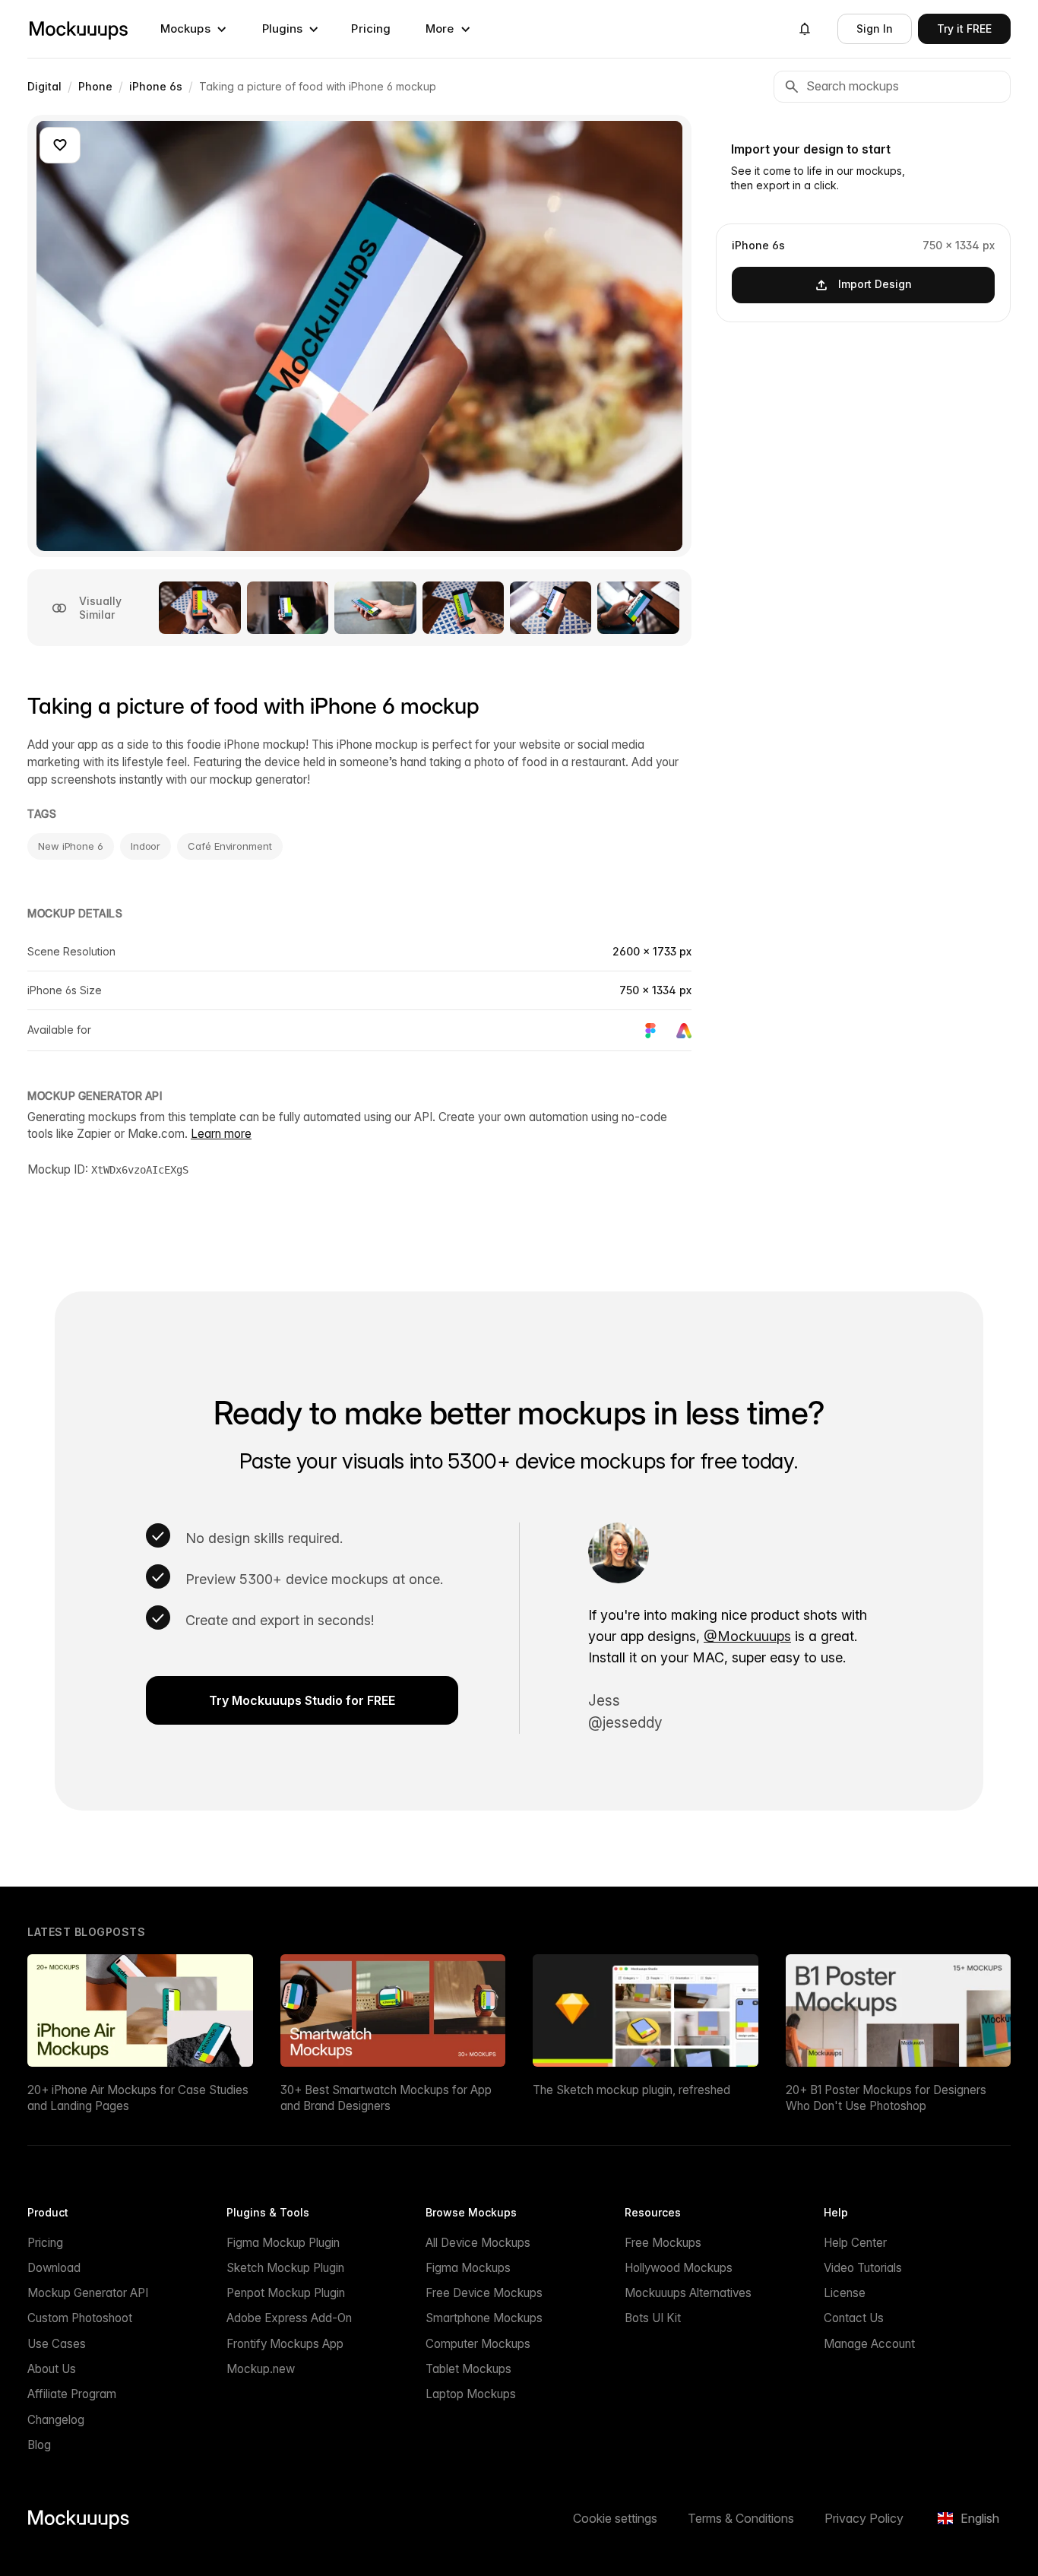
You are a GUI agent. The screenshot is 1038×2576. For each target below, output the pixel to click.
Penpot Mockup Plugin (286, 2293)
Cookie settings (615, 2518)
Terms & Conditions (741, 2518)
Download (54, 2268)
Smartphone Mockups (484, 2318)
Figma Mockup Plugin (283, 2243)
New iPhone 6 (71, 846)
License (845, 2293)
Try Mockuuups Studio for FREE (302, 1700)
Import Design (875, 284)
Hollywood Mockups (679, 2268)
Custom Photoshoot (80, 2318)
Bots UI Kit (653, 2318)
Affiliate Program (72, 2394)
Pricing (371, 29)
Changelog (56, 2420)
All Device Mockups (478, 2243)
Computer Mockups (478, 2344)
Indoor (146, 846)
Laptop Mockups (471, 2394)
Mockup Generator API (88, 2293)
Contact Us (854, 2318)
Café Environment (229, 846)
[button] (194, 29)
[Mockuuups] (78, 29)
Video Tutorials (863, 2268)
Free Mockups (663, 2243)
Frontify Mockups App (285, 2344)
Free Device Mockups (484, 2293)
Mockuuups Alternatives (688, 2293)
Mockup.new (261, 2369)
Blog (39, 2445)
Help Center (855, 2243)
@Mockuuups (747, 1636)
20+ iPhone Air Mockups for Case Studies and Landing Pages (138, 2098)
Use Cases (57, 2344)
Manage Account (869, 2344)
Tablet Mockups (468, 2369)
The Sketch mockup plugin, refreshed (631, 2090)
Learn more (221, 1134)
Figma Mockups (468, 2268)
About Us (52, 2369)
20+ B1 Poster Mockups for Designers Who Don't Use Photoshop (886, 2098)
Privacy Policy (864, 2518)
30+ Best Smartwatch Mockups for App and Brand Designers (386, 2098)
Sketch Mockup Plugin (285, 2268)
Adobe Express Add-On (289, 2318)
